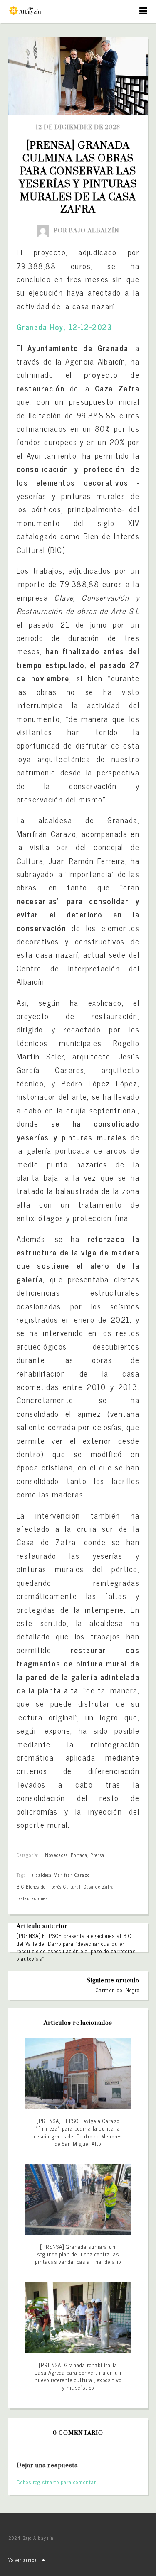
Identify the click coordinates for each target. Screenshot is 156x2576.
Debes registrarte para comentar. (57, 2482)
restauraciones (32, 1898)
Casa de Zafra (99, 1886)
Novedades (56, 1855)
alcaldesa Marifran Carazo (61, 1875)
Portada (79, 1855)
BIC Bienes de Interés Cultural (49, 1886)
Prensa (97, 1855)
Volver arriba (23, 2560)
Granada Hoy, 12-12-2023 (64, 327)
